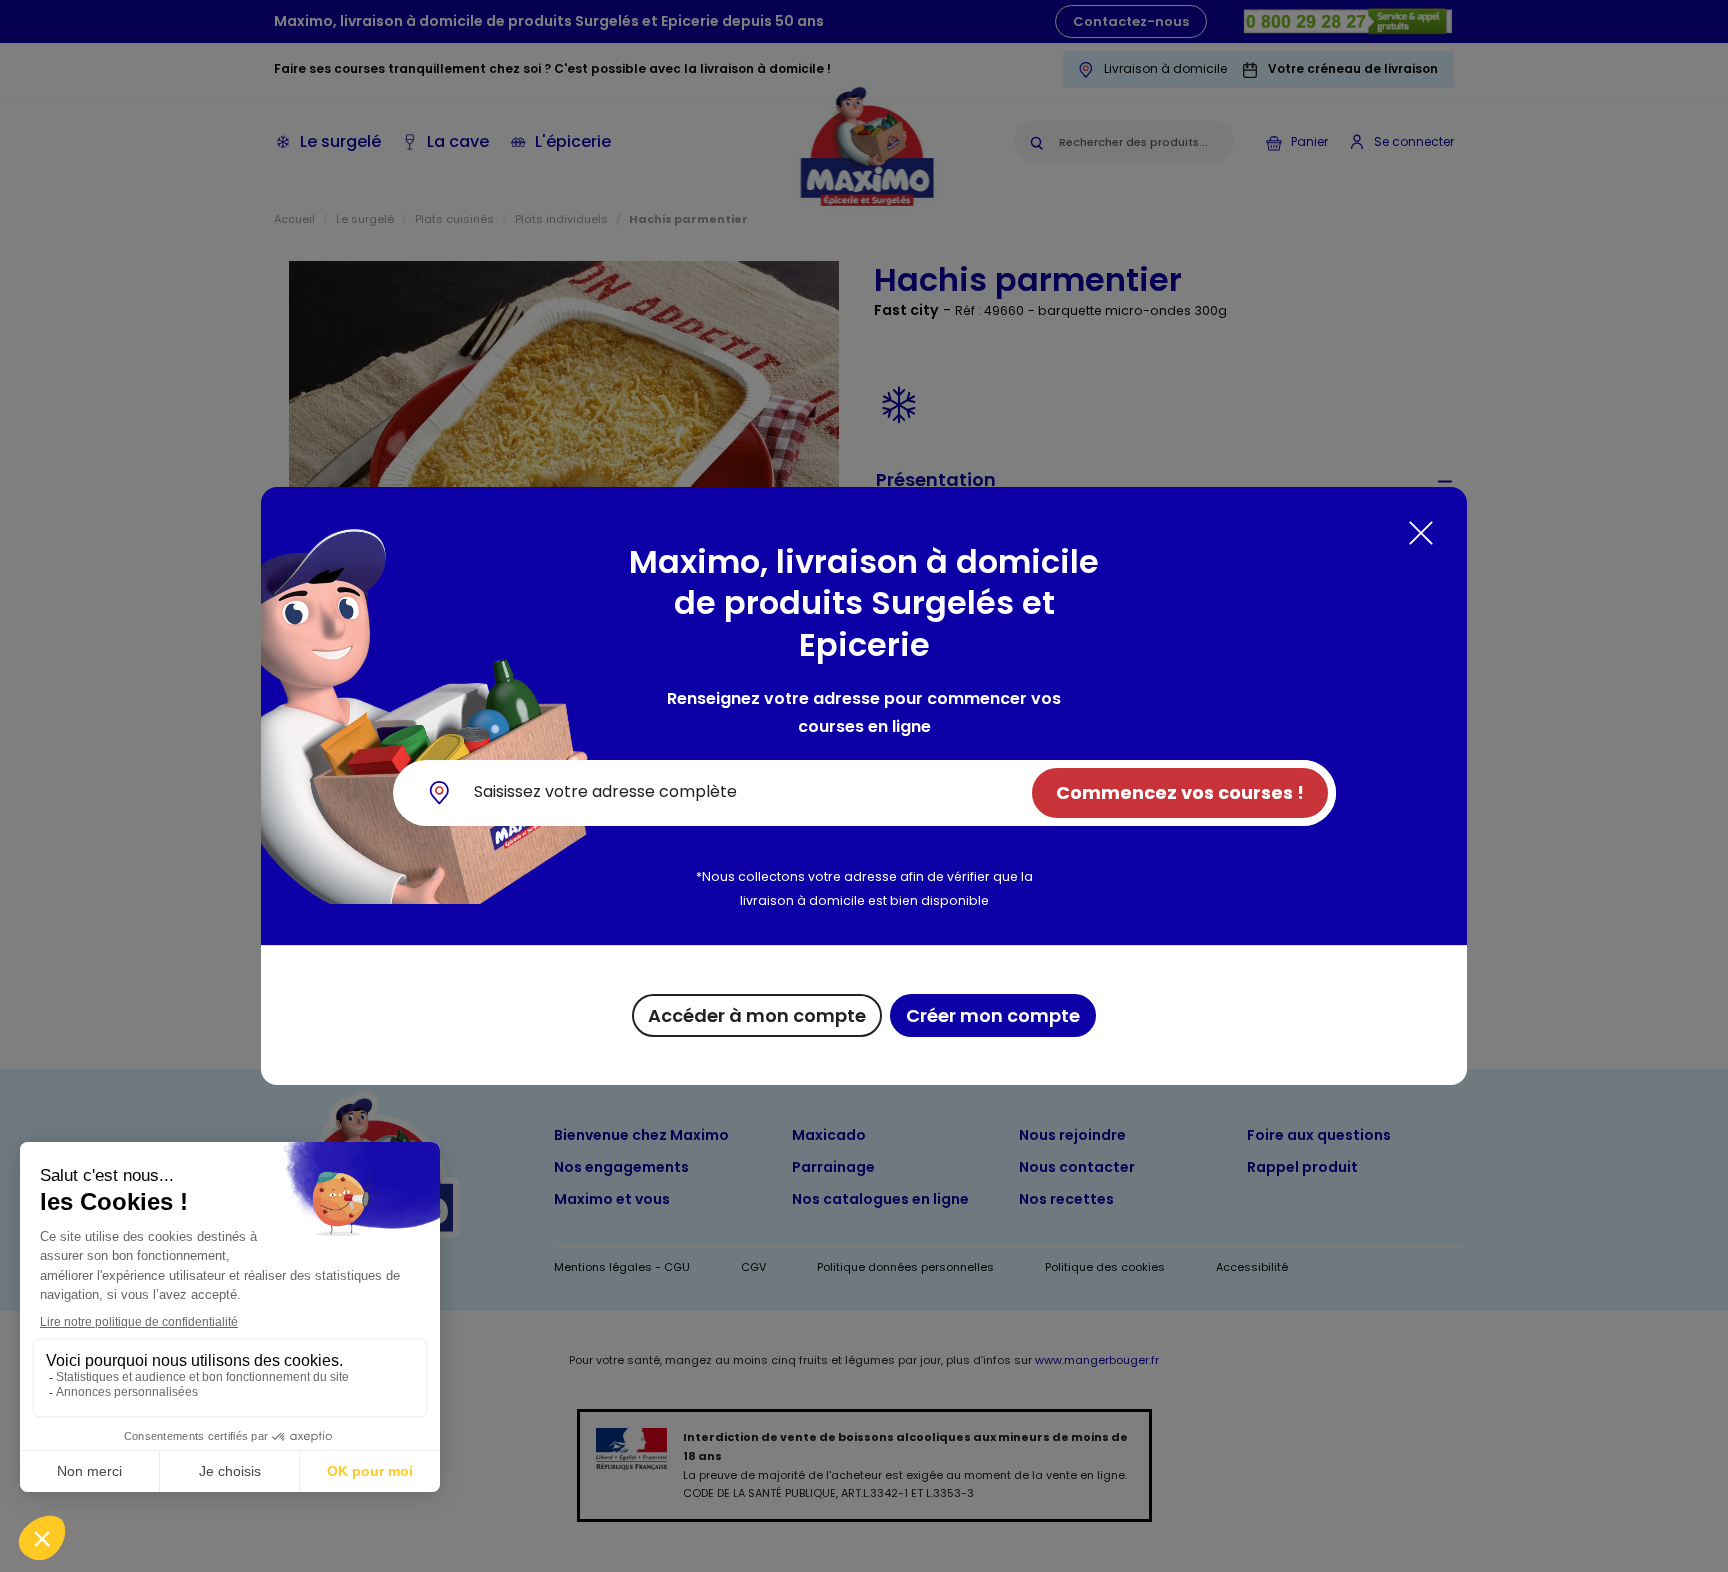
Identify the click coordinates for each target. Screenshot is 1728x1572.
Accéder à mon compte (757, 1015)
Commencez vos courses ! (1180, 792)
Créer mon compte (993, 1015)
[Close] (1421, 533)
